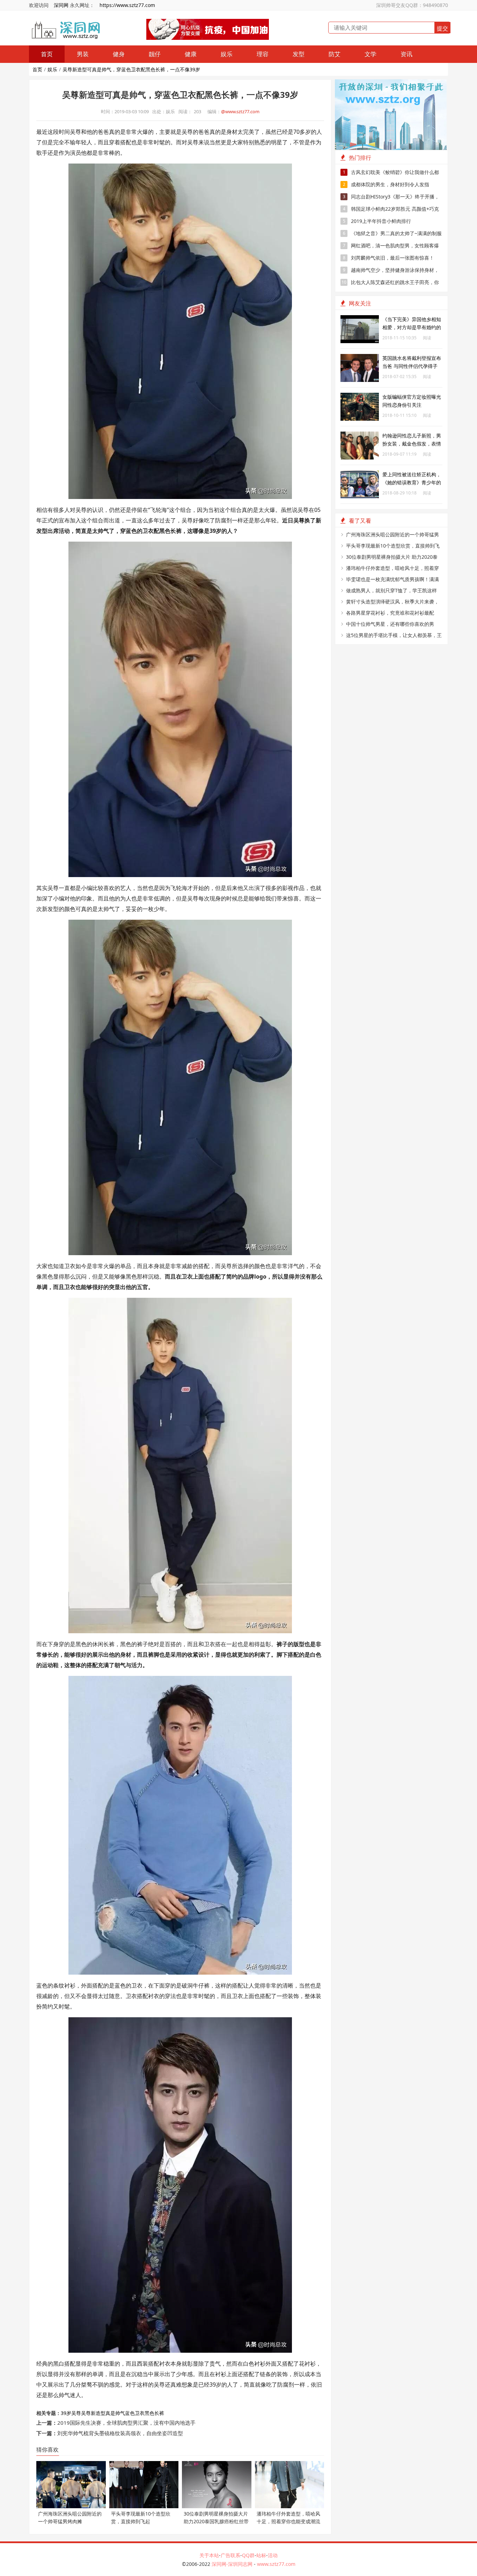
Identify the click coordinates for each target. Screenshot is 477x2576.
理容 (263, 54)
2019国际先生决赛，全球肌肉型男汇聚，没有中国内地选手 (126, 2423)
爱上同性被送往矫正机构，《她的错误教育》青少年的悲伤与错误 (412, 482)
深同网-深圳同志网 (233, 2564)
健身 (119, 54)
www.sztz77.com (276, 2564)
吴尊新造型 (93, 2413)
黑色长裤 (154, 2413)
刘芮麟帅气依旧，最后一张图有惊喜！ (389, 258)
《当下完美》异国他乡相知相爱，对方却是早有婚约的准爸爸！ (412, 327)
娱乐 (227, 54)
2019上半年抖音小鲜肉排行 (377, 221)
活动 (273, 2555)
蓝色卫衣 (135, 2413)
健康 (191, 54)
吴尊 (76, 2413)
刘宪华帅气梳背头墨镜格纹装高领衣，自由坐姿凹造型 (120, 2433)
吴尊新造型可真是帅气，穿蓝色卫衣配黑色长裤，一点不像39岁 (131, 69)
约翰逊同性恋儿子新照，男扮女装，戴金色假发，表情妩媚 (412, 444)
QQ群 (248, 2555)
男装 (83, 54)
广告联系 (230, 2555)
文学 (370, 54)
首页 (47, 54)
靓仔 (155, 54)
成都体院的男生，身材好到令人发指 (386, 184)
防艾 (335, 54)
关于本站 (209, 2555)
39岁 (66, 2413)
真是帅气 (115, 2413)
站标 (261, 2555)
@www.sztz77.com (240, 111)
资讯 (406, 54)
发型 (299, 54)
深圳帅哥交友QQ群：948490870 (412, 5)
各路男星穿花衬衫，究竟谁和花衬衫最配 (390, 613)
